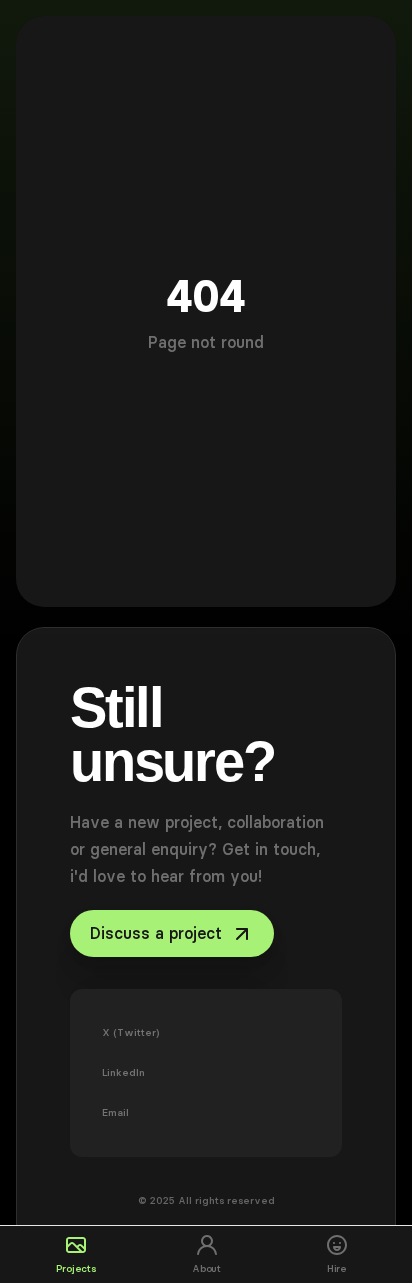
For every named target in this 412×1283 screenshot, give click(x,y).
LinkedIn (123, 1072)
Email (115, 1112)
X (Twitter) (130, 1032)
